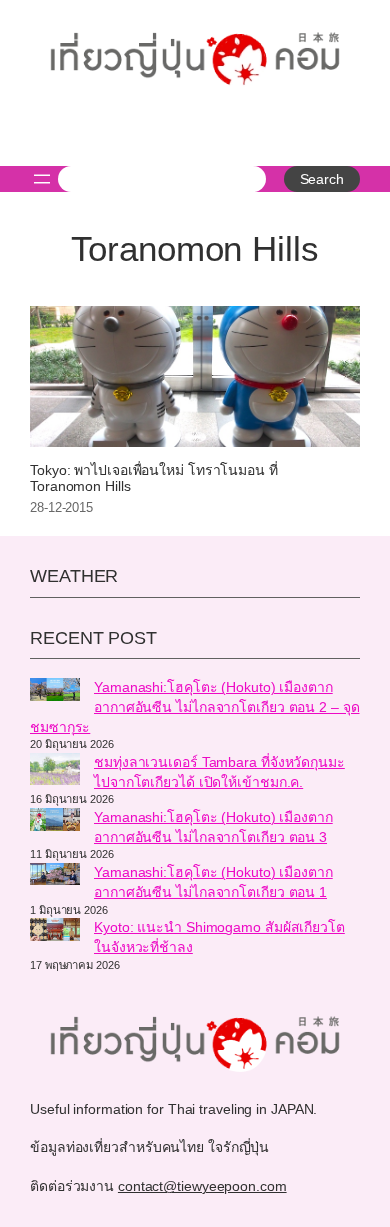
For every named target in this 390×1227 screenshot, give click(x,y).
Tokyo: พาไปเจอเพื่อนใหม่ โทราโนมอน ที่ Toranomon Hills (154, 478)
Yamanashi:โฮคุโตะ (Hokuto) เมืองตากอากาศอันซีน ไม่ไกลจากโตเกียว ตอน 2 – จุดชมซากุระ (195, 706)
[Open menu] (42, 179)
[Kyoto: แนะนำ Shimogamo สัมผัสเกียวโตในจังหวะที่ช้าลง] (55, 932)
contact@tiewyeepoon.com (202, 1186)
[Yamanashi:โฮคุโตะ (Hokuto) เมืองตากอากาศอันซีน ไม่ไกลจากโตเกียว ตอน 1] (55, 877)
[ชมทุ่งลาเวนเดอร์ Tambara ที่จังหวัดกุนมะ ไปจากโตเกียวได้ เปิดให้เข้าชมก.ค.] (55, 772)
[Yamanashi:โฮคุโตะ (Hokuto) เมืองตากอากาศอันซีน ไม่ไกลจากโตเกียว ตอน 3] (55, 822)
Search (322, 179)
